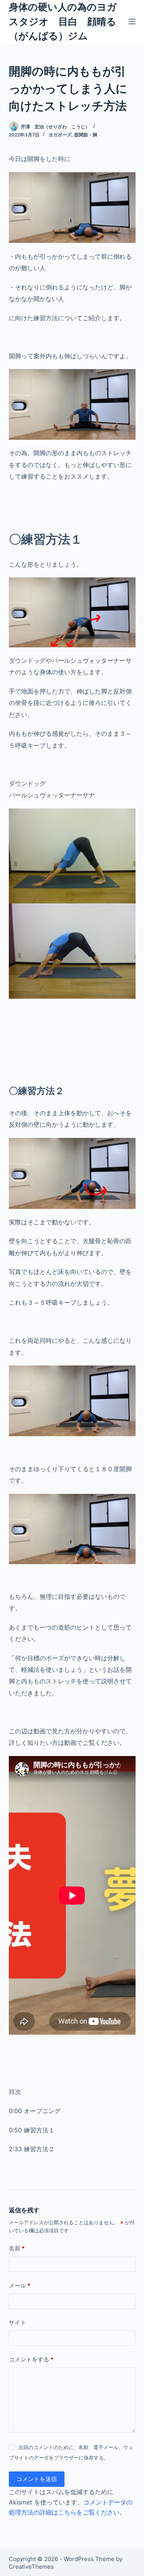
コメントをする (31, 2359)
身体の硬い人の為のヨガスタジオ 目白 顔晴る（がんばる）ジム (63, 21)
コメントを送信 (37, 2479)
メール (20, 2286)
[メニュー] (132, 22)
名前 (17, 2248)
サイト (17, 2322)
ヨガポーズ (60, 135)
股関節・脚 (86, 135)
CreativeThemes (31, 2567)
